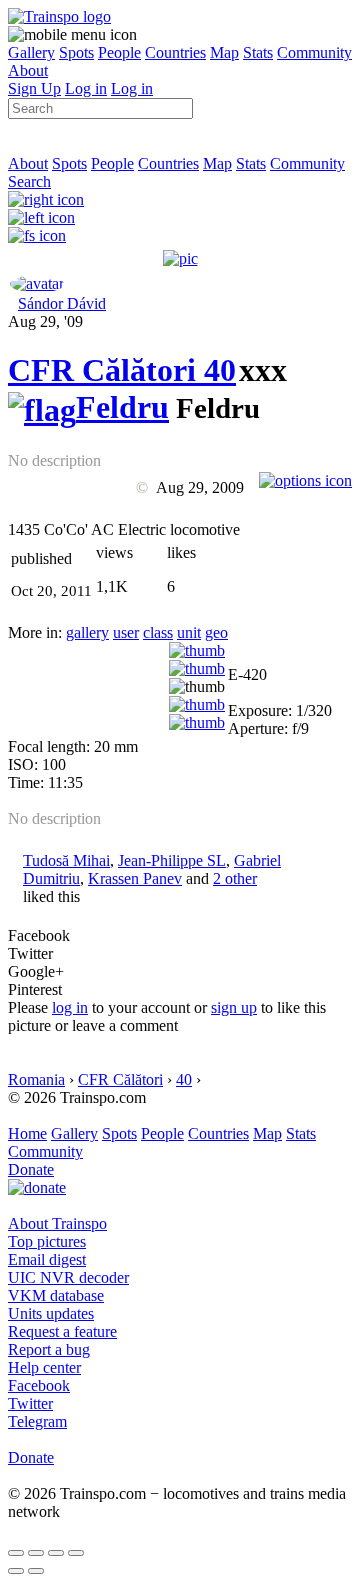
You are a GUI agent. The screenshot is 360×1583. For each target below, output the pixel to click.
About (28, 70)
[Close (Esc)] (16, 1553)
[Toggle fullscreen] (56, 1553)
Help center (44, 1367)
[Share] (36, 1553)
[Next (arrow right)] (36, 1571)
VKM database (56, 1295)
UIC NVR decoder (68, 1277)
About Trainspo (57, 1223)
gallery (87, 632)
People (119, 52)
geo (216, 632)
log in (70, 1007)
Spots (76, 52)
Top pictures (47, 1241)
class (158, 632)
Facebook (39, 1385)
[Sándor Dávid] (37, 283)
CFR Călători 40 (122, 370)
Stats (258, 52)
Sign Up (34, 88)
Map (224, 52)
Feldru (122, 407)
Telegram (37, 1421)
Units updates (51, 1313)
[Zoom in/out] (76, 1553)
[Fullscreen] (37, 235)
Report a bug (49, 1349)
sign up (234, 1007)
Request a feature (62, 1331)
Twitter (30, 1403)
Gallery (31, 52)
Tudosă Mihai (66, 860)
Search (29, 181)
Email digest (47, 1259)
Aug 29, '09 (45, 321)
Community (314, 52)
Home (27, 1133)
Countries (175, 52)
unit (189, 632)
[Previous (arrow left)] (16, 1571)
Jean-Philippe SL (172, 860)
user (126, 632)
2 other (235, 878)
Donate (31, 1169)
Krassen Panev (135, 878)
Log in (86, 88)
